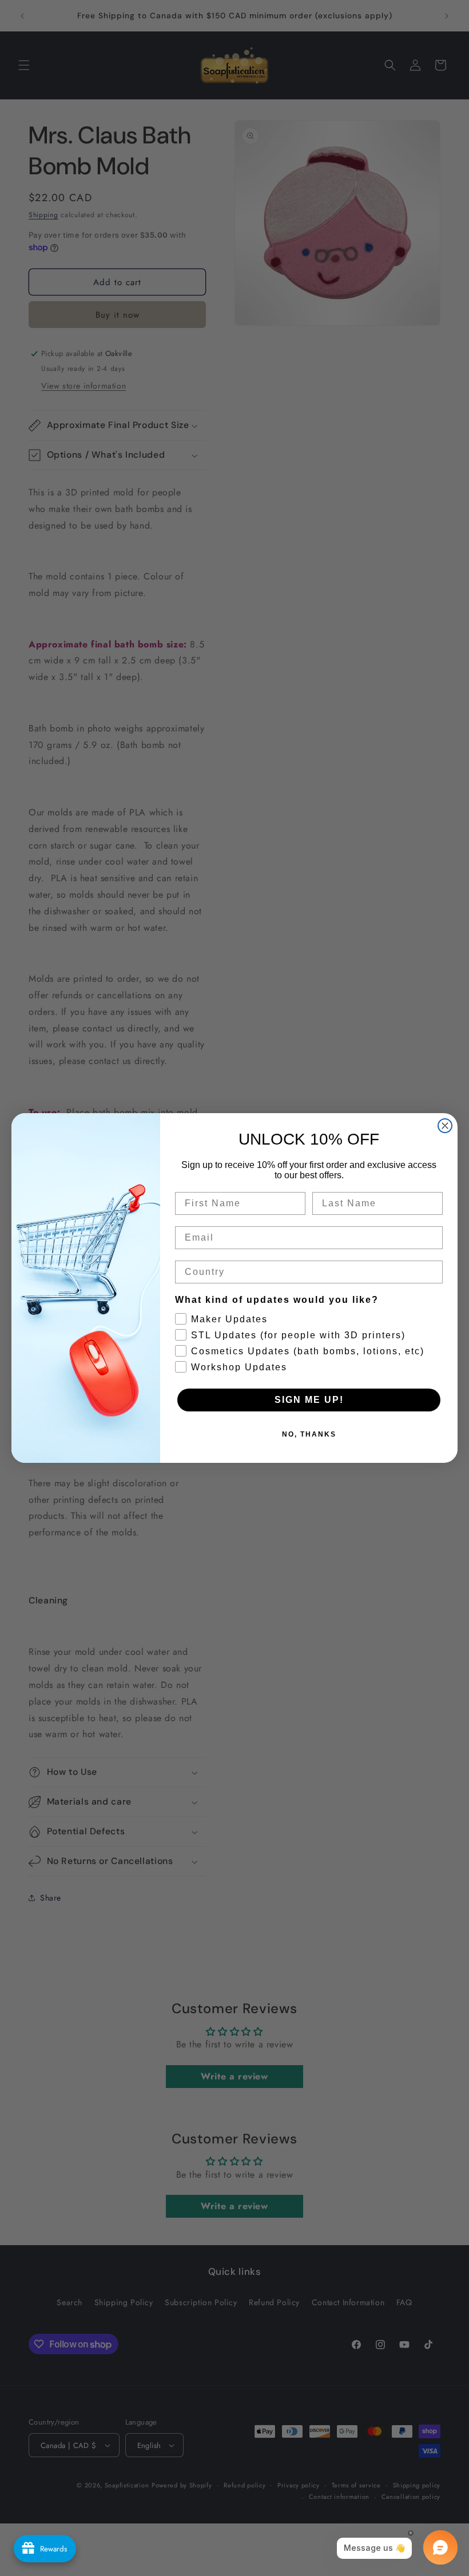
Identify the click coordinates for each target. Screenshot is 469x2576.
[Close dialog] (445, 1126)
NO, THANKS (309, 1434)
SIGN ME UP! (309, 1400)
